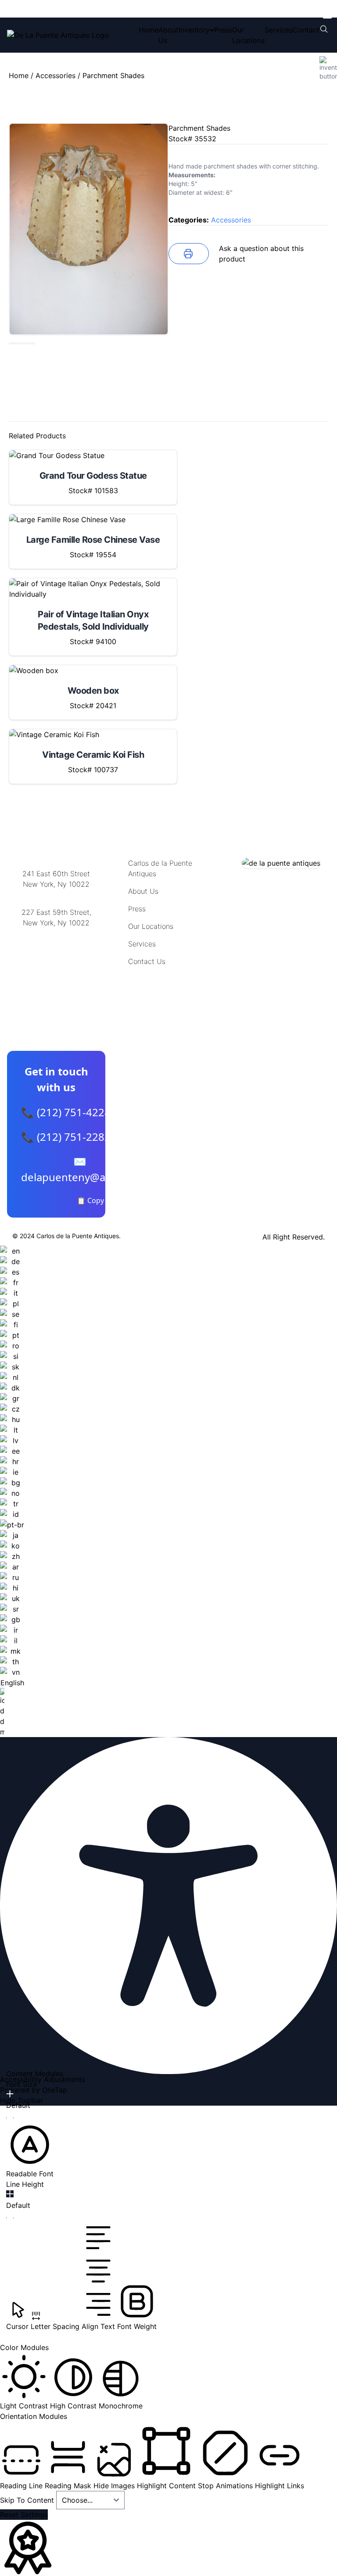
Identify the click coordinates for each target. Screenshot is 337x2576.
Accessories (56, 75)
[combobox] (12, 1491)
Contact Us (147, 961)
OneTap (55, 2090)
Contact (306, 30)
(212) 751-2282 (56, 895)
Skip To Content (28, 2500)
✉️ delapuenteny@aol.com (80, 1169)
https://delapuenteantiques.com (59, 951)
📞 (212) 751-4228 (66, 1112)
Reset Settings (24, 2515)
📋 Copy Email (100, 1200)
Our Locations (151, 926)
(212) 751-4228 (56, 934)
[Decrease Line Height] (10, 2218)
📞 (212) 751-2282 (66, 1137)
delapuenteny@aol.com (56, 966)
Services (279, 30)
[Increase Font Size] (10, 2094)
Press (223, 30)
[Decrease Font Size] (10, 2118)
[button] (30, 2150)
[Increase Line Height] (10, 2194)
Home (149, 30)
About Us (143, 891)
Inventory (194, 30)
